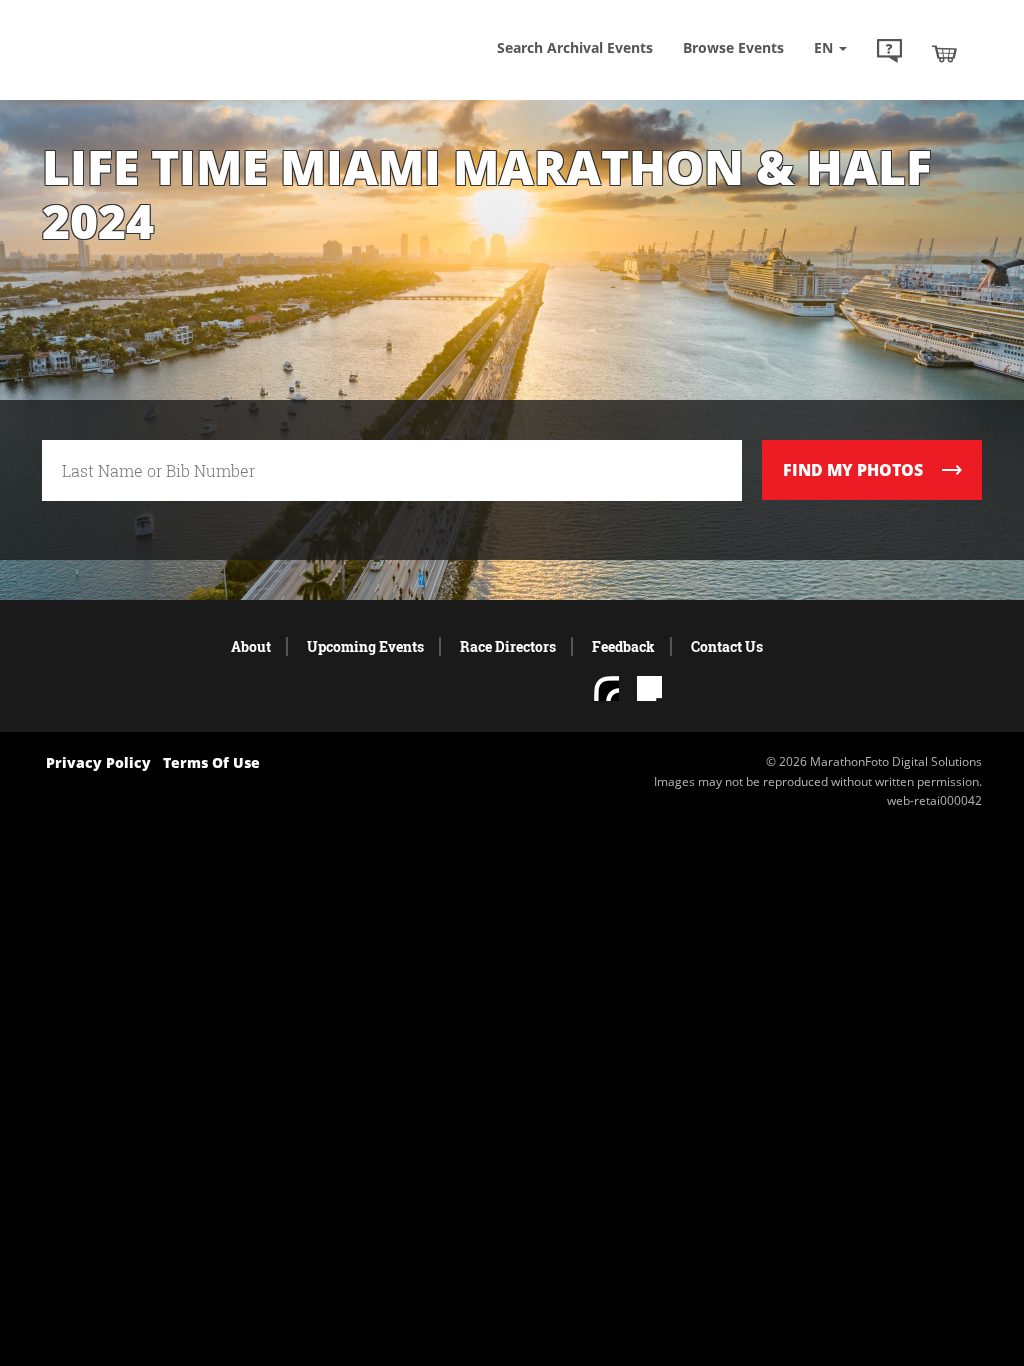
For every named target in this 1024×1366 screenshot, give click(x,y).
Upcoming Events (365, 646)
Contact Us (727, 646)
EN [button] (825, 47)
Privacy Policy (98, 762)
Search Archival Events (575, 47)
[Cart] (944, 53)
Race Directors (508, 646)
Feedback (623, 646)
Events (733, 47)
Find (853, 470)
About (251, 646)
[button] (889, 53)
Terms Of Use (211, 762)
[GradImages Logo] (167, 66)
